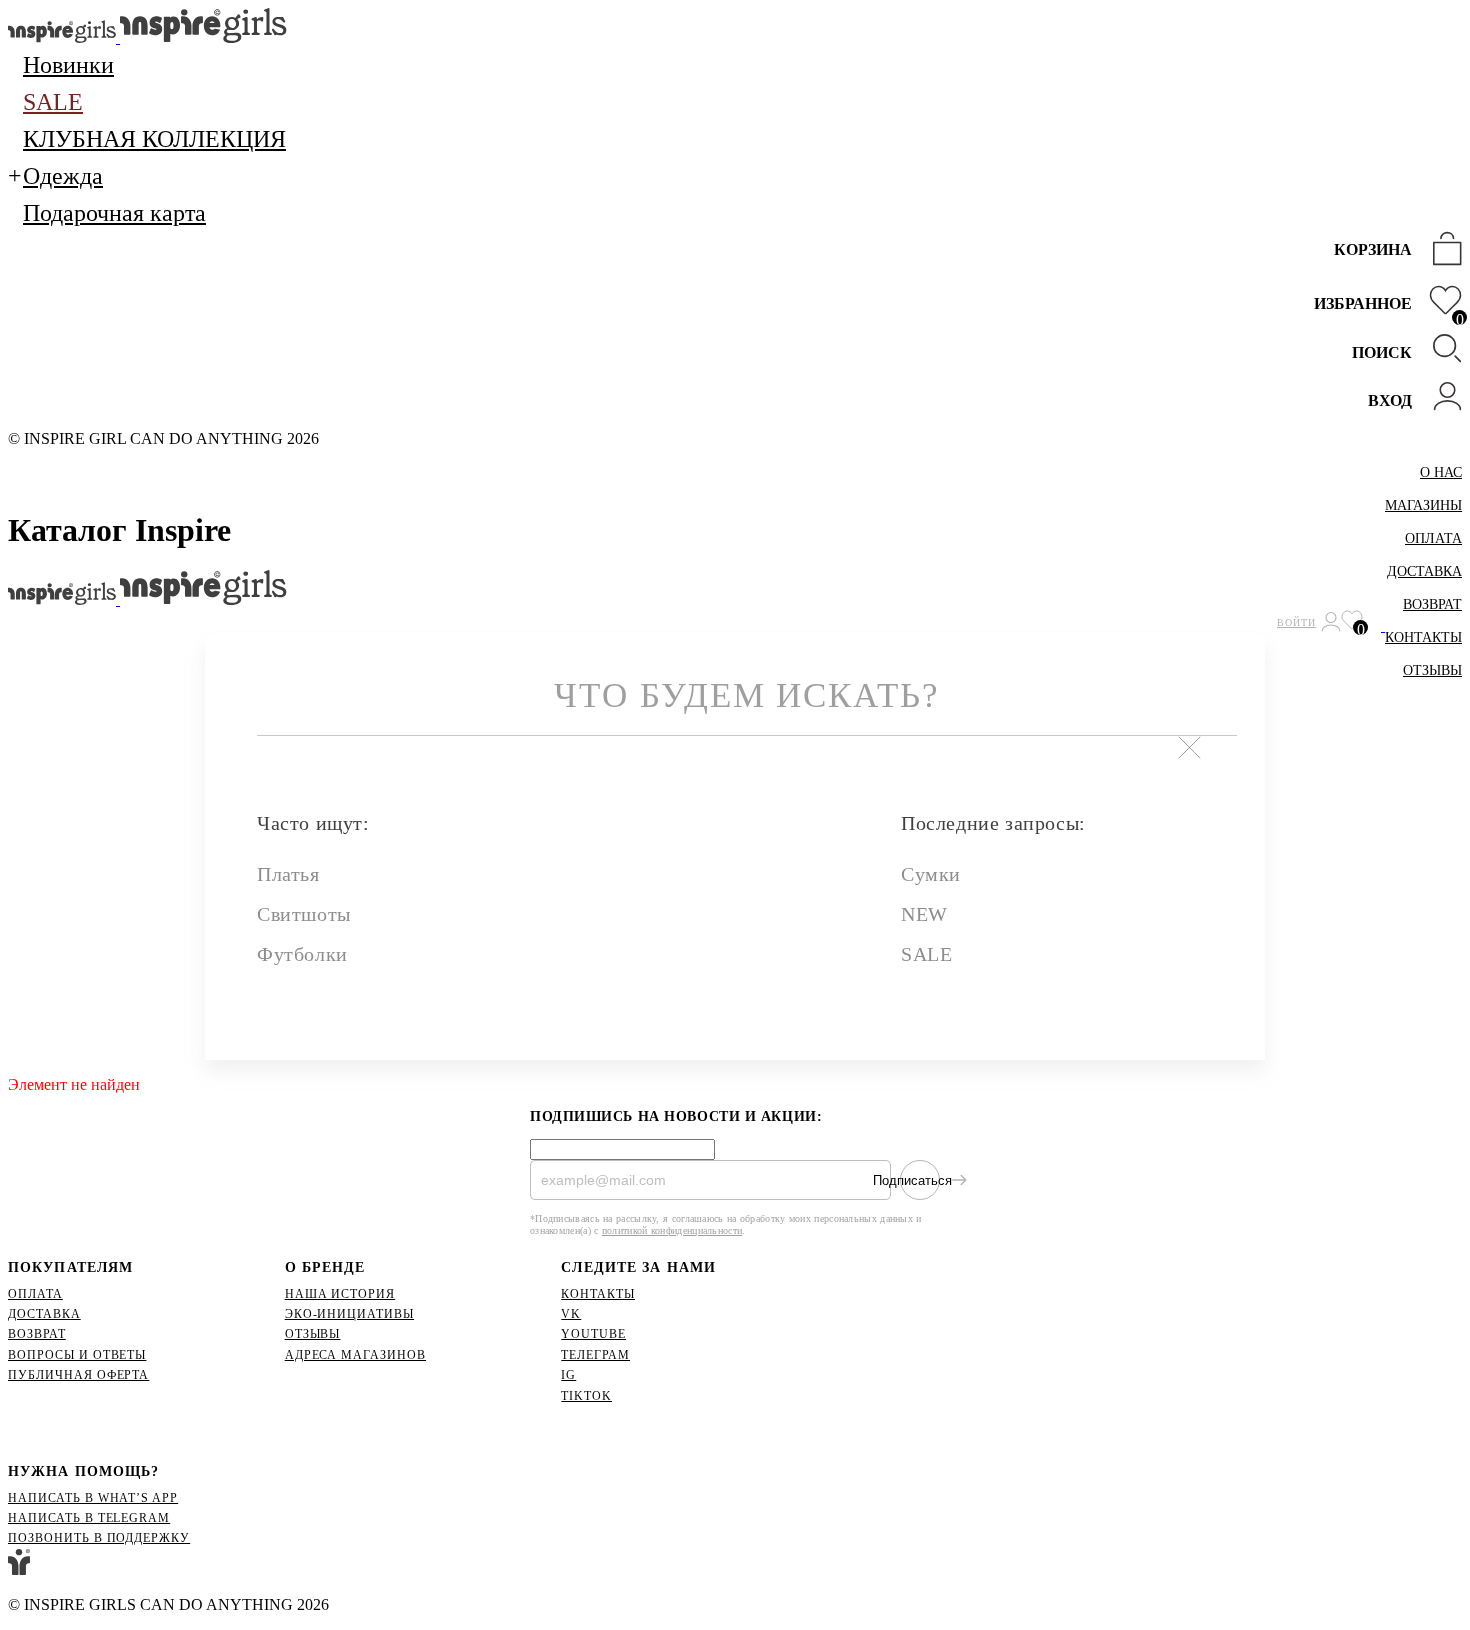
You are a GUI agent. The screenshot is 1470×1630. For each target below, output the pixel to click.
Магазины (1423, 505)
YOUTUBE (593, 1334)
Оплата (1433, 538)
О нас (1441, 472)
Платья (288, 874)
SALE (926, 954)
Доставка (1424, 571)
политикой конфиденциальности (672, 1230)
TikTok (586, 1396)
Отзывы (1432, 670)
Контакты (1423, 637)
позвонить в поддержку (99, 1538)
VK (571, 1314)
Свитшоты (304, 914)
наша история (340, 1294)
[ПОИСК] (1442, 350)
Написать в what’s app (93, 1498)
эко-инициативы (349, 1314)
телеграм (595, 1355)
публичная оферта (78, 1375)
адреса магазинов (355, 1355)
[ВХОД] (1442, 398)
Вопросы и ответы (77, 1355)
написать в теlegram (89, 1518)
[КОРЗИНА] (1442, 250)
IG (568, 1375)
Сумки (931, 874)
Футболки (302, 954)
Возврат (1432, 604)
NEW (924, 914)
